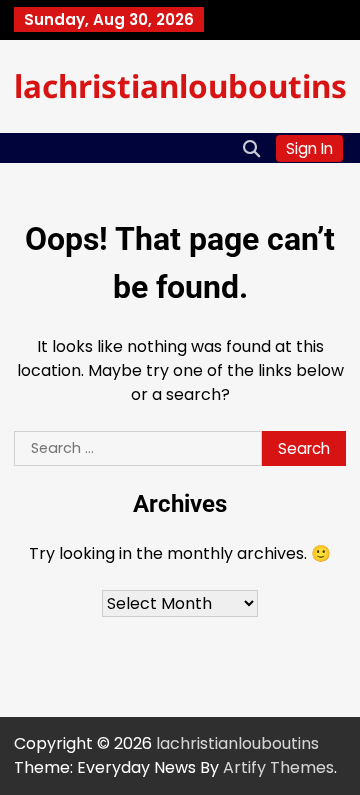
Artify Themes (278, 767)
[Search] (251, 148)
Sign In (309, 148)
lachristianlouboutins (180, 85)
